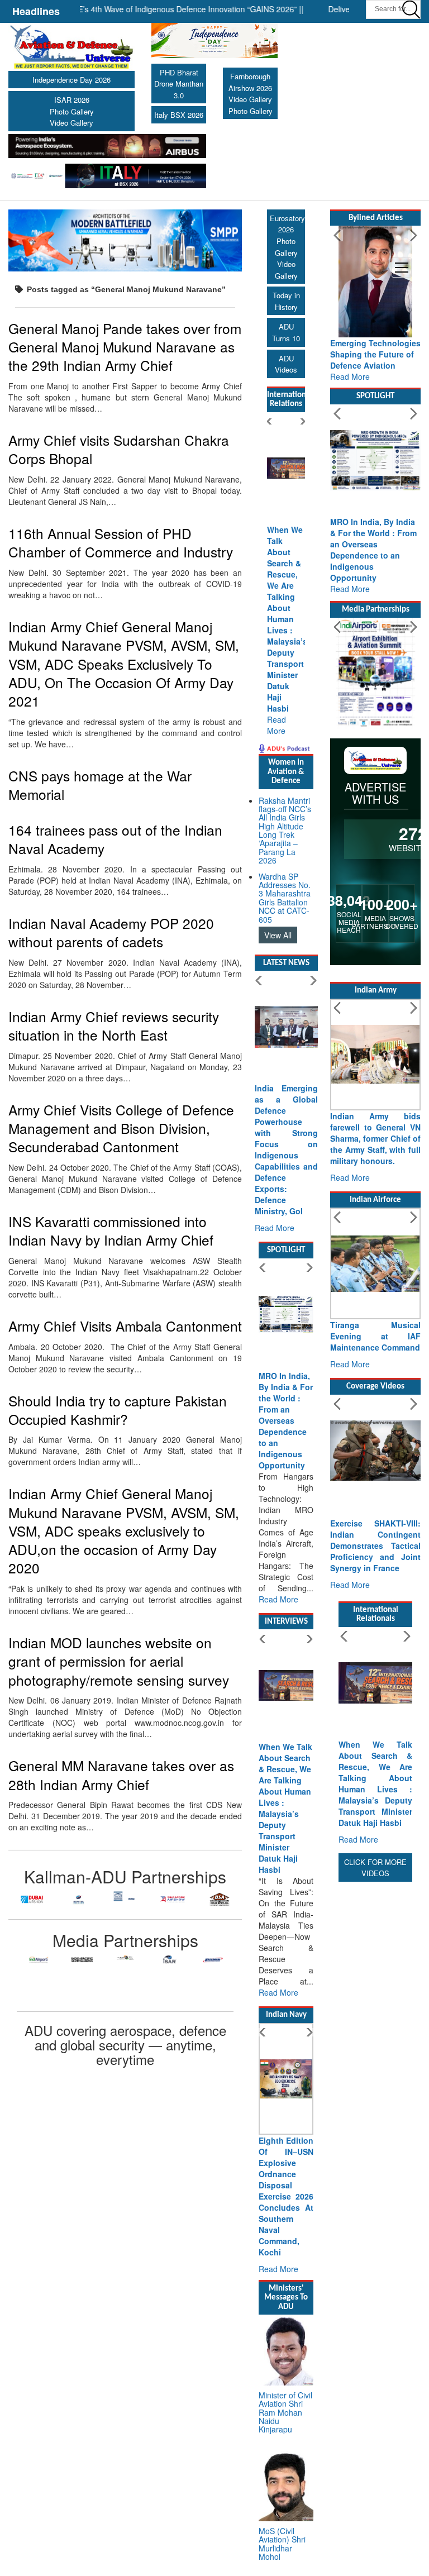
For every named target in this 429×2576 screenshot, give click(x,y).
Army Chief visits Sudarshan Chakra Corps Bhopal (119, 449)
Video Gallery (71, 123)
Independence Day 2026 (71, 80)
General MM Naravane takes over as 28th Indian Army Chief (121, 1774)
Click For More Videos (375, 1868)
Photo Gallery (72, 111)
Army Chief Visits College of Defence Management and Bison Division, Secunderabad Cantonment (121, 1128)
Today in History (286, 301)
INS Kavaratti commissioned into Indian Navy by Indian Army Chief (111, 1230)
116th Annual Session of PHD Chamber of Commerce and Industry (121, 542)
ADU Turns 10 (286, 332)
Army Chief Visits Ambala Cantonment (125, 1326)
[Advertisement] (375, 2052)
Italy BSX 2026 (179, 115)
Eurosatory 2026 (287, 224)
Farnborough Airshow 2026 (250, 82)
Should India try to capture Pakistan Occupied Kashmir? (118, 1410)
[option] (32, 1899)
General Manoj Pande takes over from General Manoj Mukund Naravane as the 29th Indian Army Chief (125, 347)
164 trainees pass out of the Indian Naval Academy (115, 839)
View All (278, 935)
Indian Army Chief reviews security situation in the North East (114, 1025)
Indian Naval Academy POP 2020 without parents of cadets (111, 932)
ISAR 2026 (72, 100)
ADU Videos (286, 364)
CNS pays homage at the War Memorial (100, 785)
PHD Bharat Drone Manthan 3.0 (179, 84)
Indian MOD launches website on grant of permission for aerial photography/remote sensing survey (119, 1661)
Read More (277, 725)
